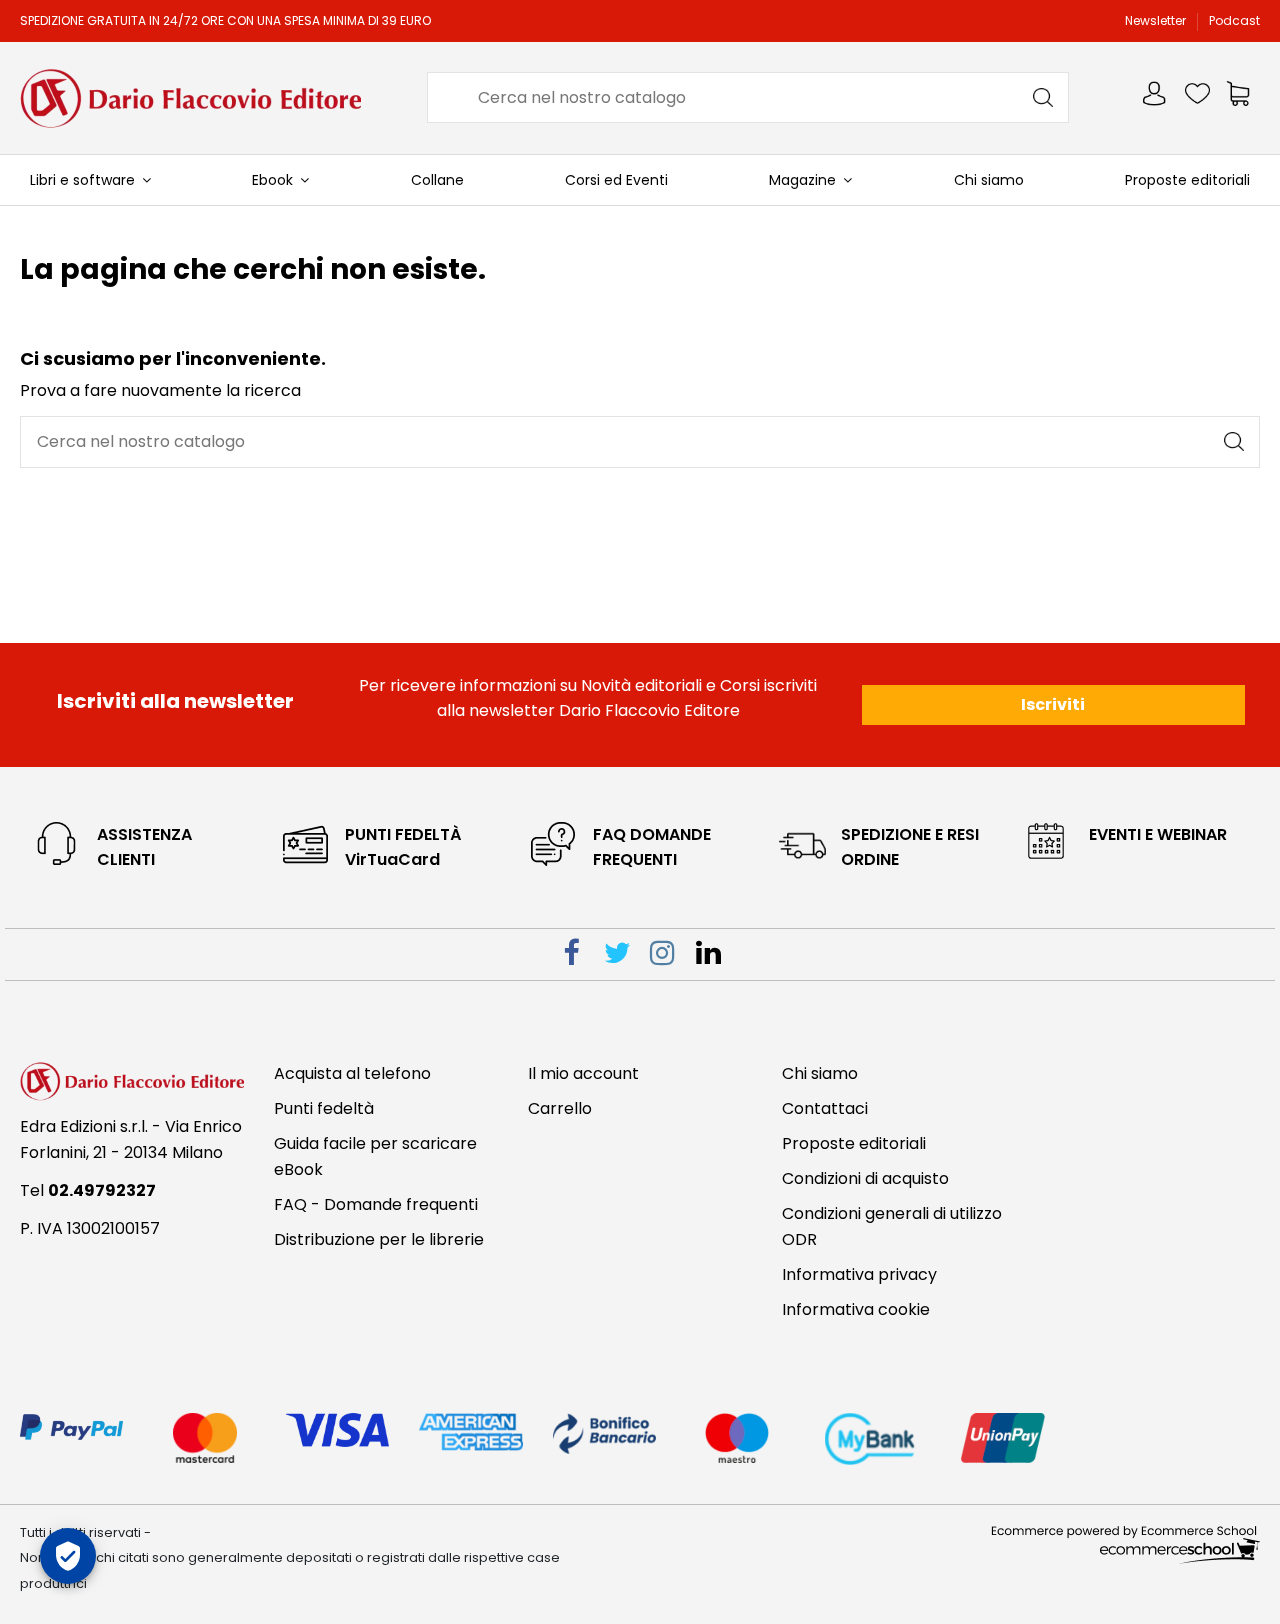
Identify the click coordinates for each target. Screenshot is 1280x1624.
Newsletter (1157, 20)
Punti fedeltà (324, 1108)
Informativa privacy (859, 1274)
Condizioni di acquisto (865, 1178)
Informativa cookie (856, 1309)
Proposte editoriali (854, 1143)
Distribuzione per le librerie (379, 1239)
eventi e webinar (1158, 834)
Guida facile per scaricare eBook (375, 1156)
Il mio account (583, 1073)
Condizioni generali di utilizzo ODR (892, 1226)
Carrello (560, 1108)
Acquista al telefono (352, 1073)
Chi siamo (820, 1073)
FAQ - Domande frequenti (376, 1204)
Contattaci (825, 1108)
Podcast (1234, 20)
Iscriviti (1053, 704)
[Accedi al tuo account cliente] (1156, 97)
